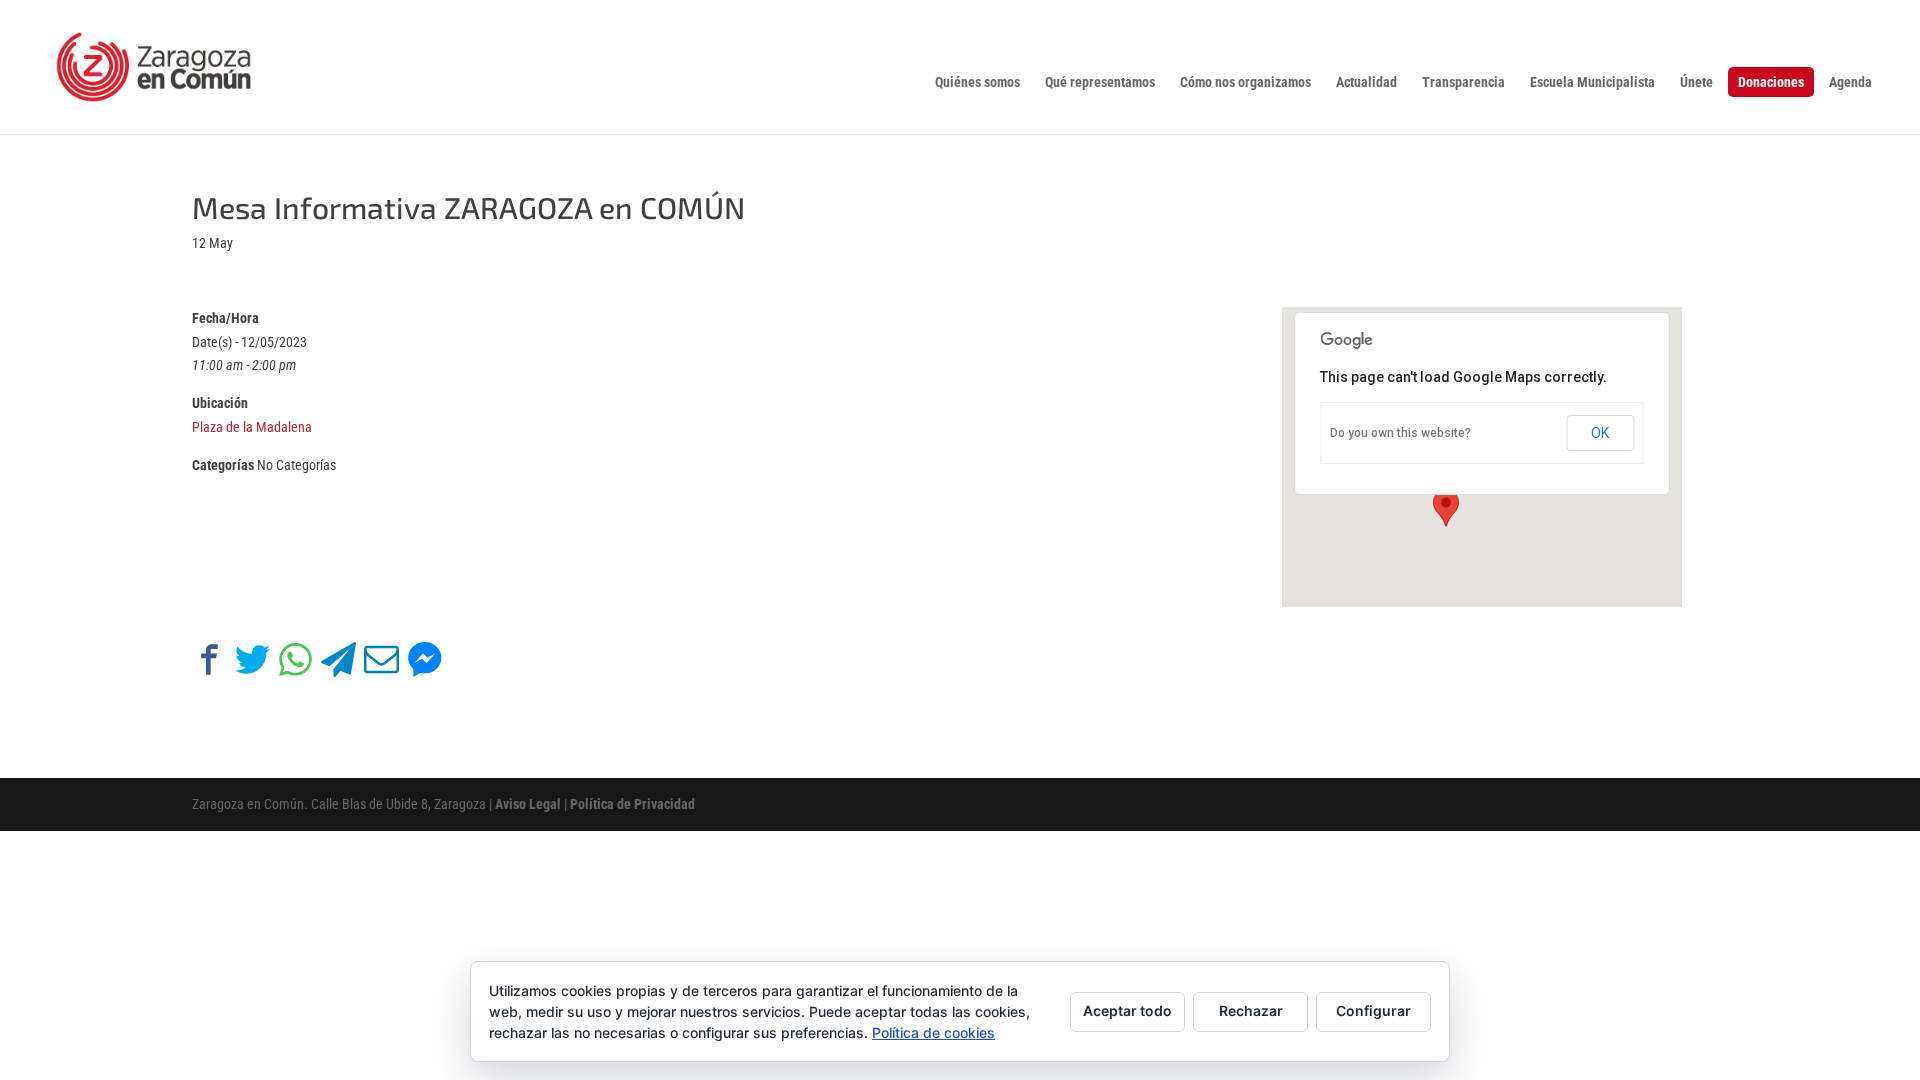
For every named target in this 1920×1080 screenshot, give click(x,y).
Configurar (1373, 1010)
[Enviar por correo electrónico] (381, 663)
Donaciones (1771, 82)
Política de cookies (933, 1032)
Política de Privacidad (632, 804)
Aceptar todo (1127, 1010)
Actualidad (1366, 82)
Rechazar (1251, 1010)
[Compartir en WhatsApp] (295, 663)
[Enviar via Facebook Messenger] (424, 663)
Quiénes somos (977, 82)
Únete (1696, 82)
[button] (1446, 508)
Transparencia (1463, 82)
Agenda (1850, 82)
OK (1600, 433)
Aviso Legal (528, 804)
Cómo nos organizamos (1245, 82)
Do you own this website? (1400, 433)
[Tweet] (252, 663)
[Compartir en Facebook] (209, 663)
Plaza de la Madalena (252, 427)
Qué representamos (1100, 82)
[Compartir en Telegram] (338, 663)
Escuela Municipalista (1592, 82)
